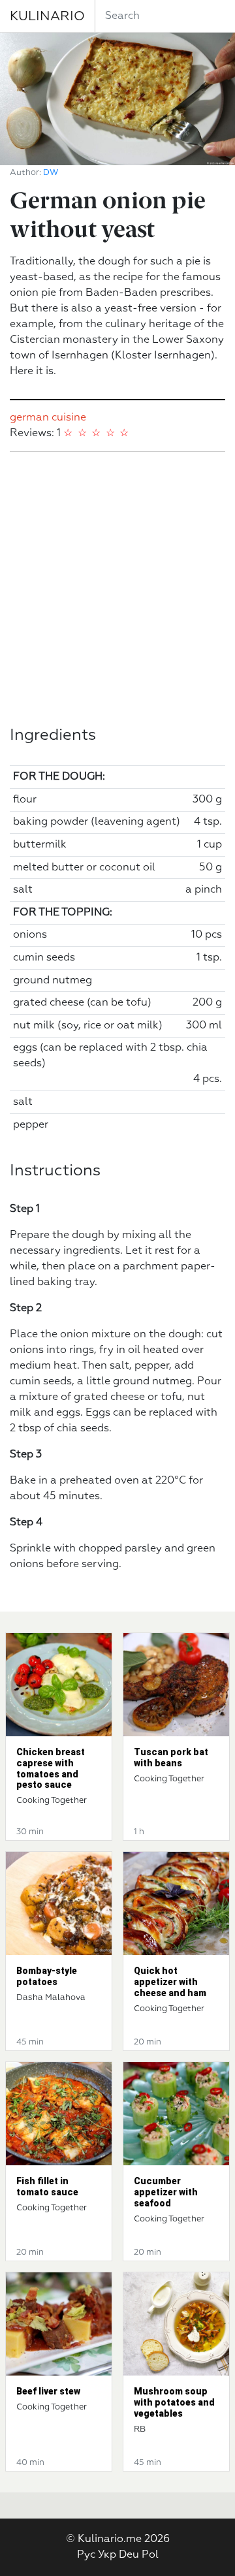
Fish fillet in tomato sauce (47, 2186)
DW (51, 173)
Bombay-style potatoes (47, 1976)
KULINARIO (47, 16)
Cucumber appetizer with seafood (166, 2192)
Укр (107, 2555)
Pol (150, 2555)
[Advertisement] (117, 589)
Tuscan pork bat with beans (171, 1757)
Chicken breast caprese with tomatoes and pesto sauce (51, 1768)
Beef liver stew (48, 2391)
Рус (86, 2555)
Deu (129, 2555)
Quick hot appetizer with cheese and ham (170, 1982)
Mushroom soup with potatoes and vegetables (174, 2402)
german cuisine (48, 418)
